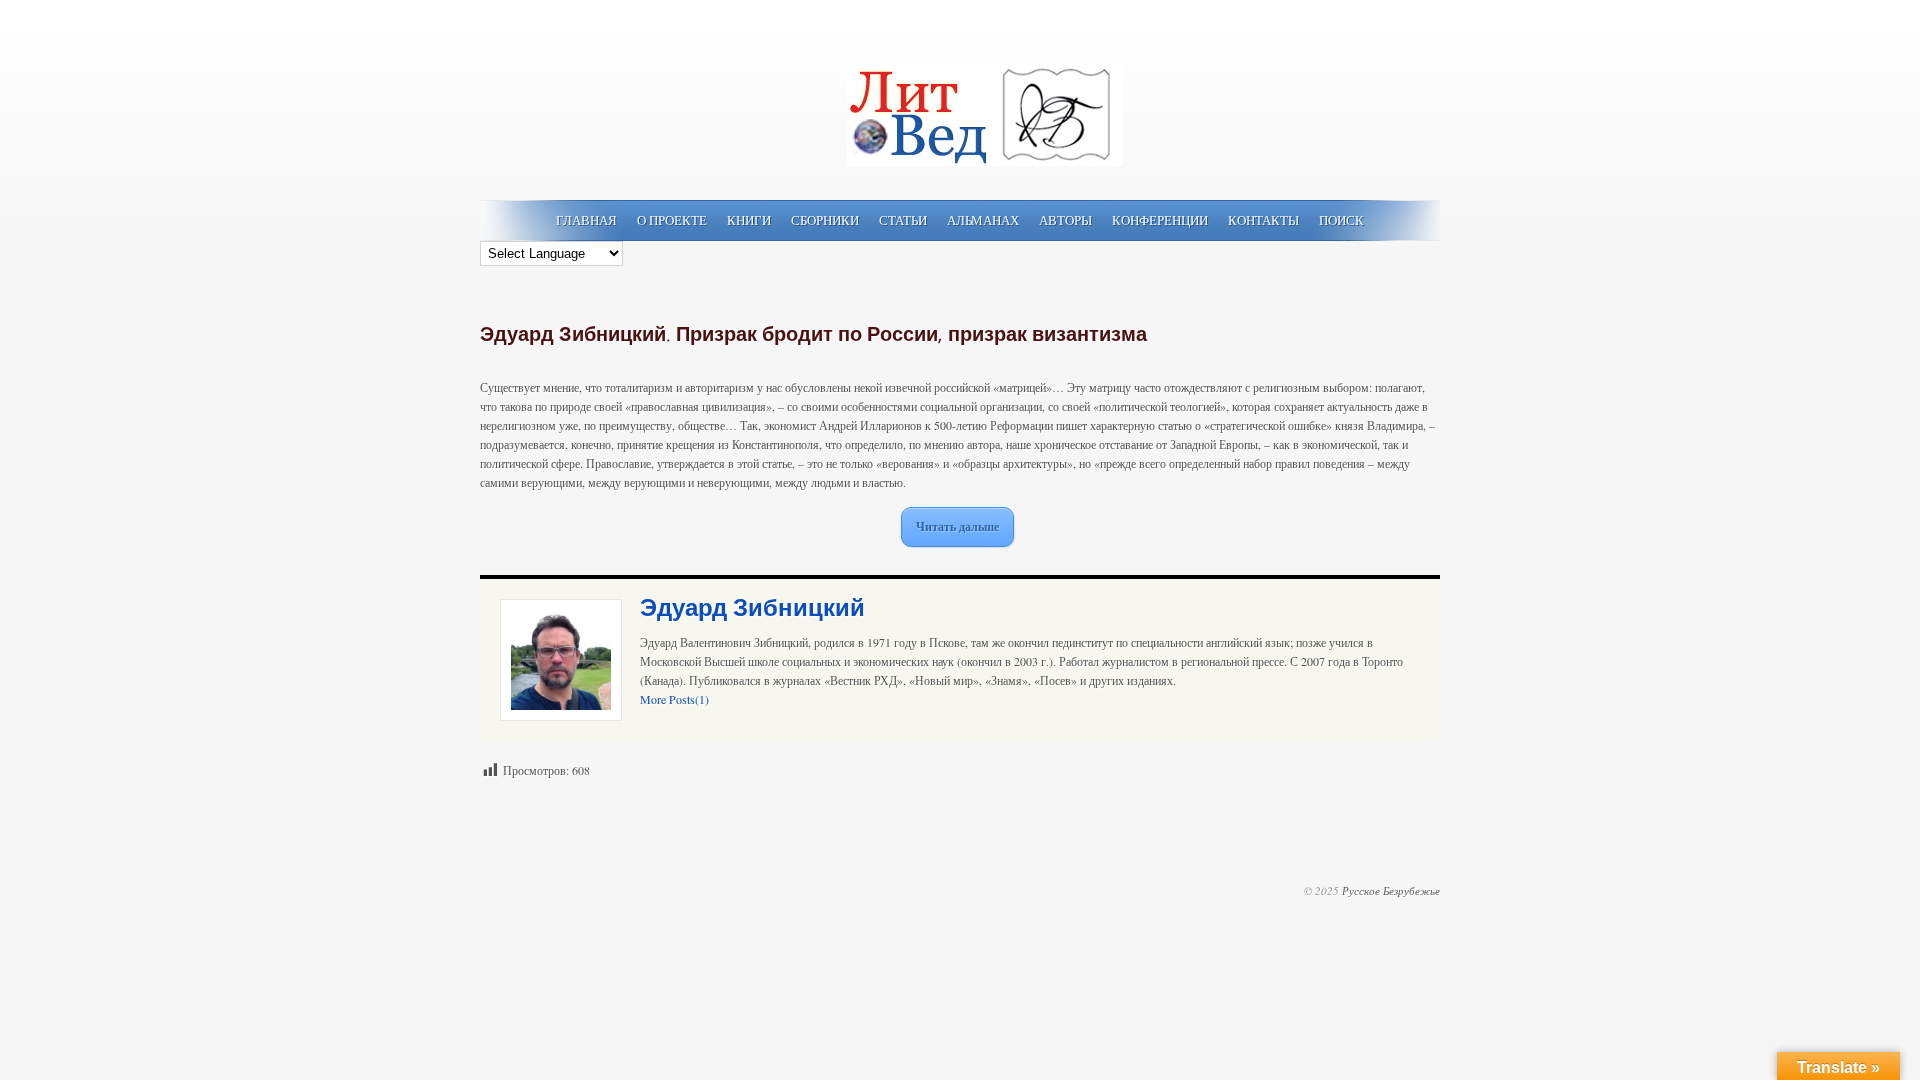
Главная (586, 220)
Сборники (825, 220)
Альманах (983, 220)
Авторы (1065, 220)
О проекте (672, 220)
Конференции (1160, 220)
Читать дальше (957, 526)
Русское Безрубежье (1391, 890)
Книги (749, 220)
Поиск (1341, 220)
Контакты (1263, 220)
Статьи (903, 220)
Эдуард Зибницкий (752, 608)
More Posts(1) (674, 699)
